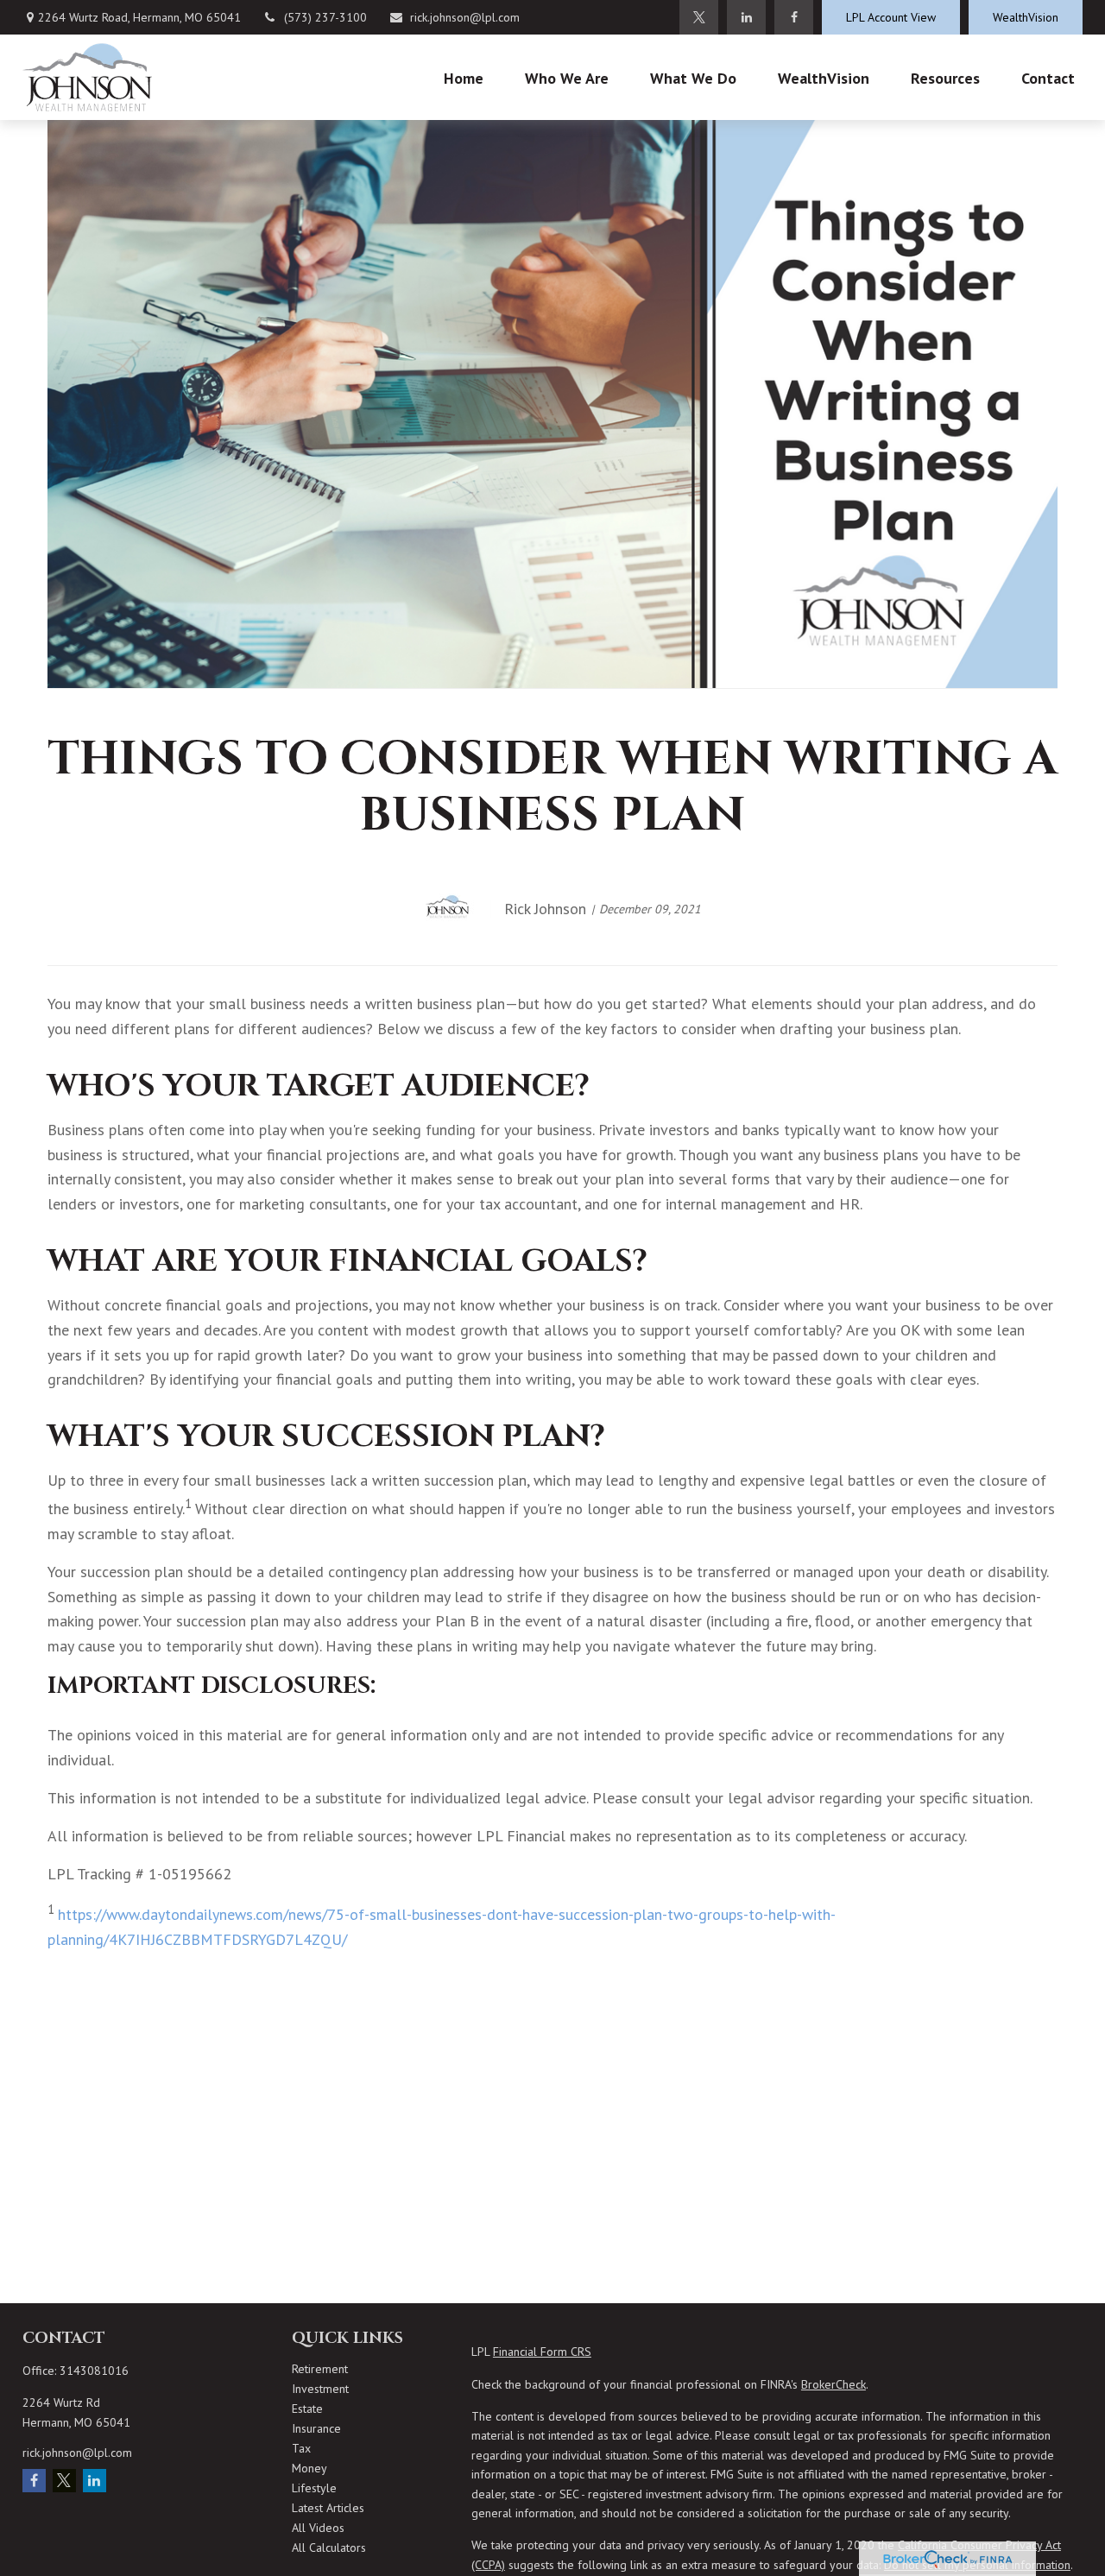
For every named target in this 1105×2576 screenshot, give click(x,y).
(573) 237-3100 (325, 17)
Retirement (320, 2369)
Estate (307, 2409)
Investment (320, 2389)
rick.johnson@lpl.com (465, 17)
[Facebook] (794, 17)
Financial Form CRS (542, 2352)
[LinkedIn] (746, 17)
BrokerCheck (833, 2384)
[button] (464, 77)
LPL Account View (891, 17)
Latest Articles (328, 2508)
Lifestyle (314, 2488)
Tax (301, 2448)
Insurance (316, 2428)
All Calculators (329, 2548)
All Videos (318, 2528)
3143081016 (94, 2371)
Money (309, 2468)
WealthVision (1026, 17)
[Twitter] (699, 17)
